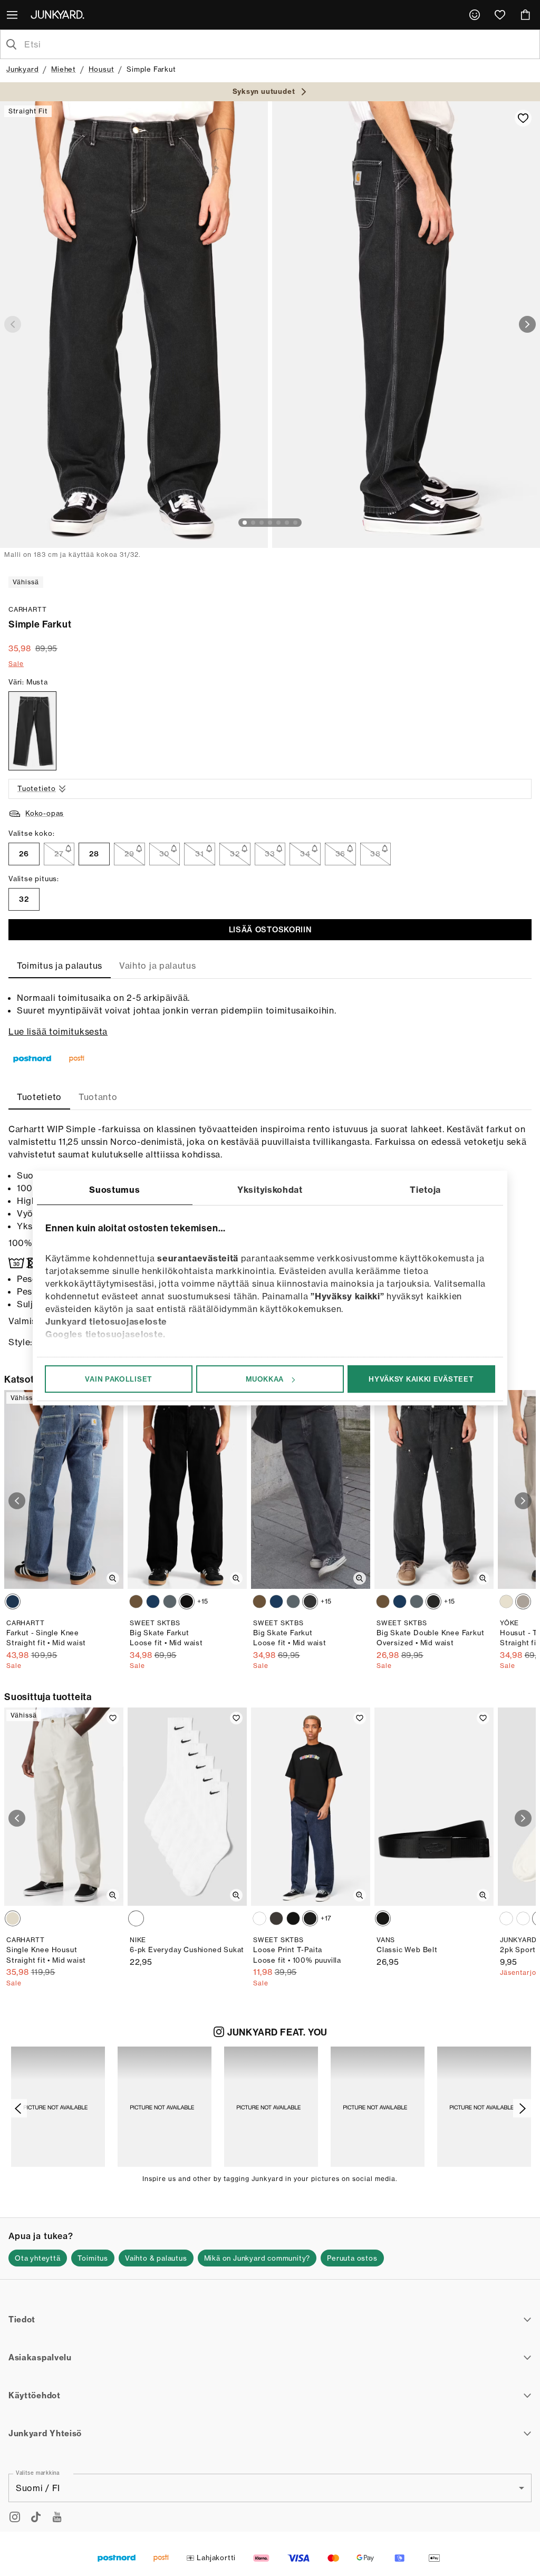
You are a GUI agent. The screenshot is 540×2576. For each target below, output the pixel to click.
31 (199, 854)
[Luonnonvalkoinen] (506, 1601)
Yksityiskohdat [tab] (270, 1190)
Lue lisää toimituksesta (58, 1031)
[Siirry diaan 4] (270, 523)
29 (129, 854)
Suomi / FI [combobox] (38, 2488)
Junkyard (22, 69)
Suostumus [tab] (114, 1190)
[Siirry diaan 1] (245, 523)
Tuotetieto (37, 788)
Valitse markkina (38, 2473)
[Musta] (32, 731)
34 (305, 854)
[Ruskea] (136, 1601)
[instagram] (15, 2517)
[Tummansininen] (153, 1601)
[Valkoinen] (523, 1601)
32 (235, 854)
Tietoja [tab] (425, 1190)
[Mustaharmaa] (310, 1601)
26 (24, 854)
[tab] (60, 966)
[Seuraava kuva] (527, 324)
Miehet (64, 69)
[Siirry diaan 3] (262, 523)
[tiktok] (36, 2517)
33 (270, 854)
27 (59, 854)
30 (165, 854)
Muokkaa (265, 1379)
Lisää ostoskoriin (270, 930)
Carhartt (27, 609)
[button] (58, 2107)
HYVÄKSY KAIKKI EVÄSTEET (421, 1379)
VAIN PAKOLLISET (119, 1379)
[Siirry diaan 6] (287, 523)
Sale (16, 664)
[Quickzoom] (113, 1578)
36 (340, 854)
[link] (475, 15)
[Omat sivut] (475, 15)
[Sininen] (13, 1601)
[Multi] (136, 1918)
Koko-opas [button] (45, 813)
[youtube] (57, 2517)
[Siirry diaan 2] (253, 523)
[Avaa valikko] (13, 15)
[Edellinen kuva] (13, 324)
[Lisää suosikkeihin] (523, 118)
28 (94, 854)
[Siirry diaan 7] (295, 523)
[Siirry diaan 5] (278, 523)
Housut (102, 69)
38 (375, 854)
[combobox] (278, 44)
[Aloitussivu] (60, 14)
